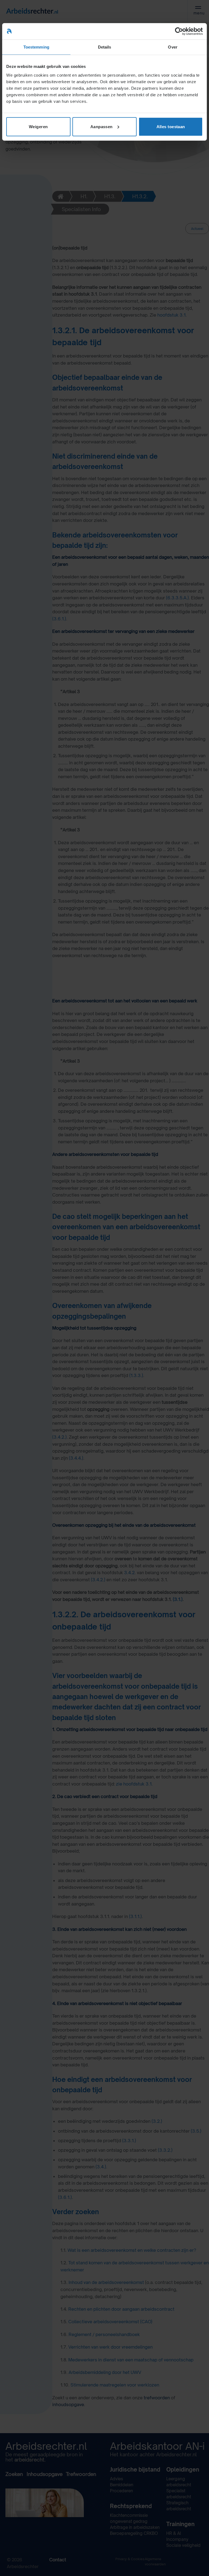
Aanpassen (102, 126)
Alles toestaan (171, 126)
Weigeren (38, 126)
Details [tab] (105, 47)
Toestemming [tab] (36, 47)
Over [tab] (173, 47)
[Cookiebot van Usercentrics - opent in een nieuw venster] (179, 31)
